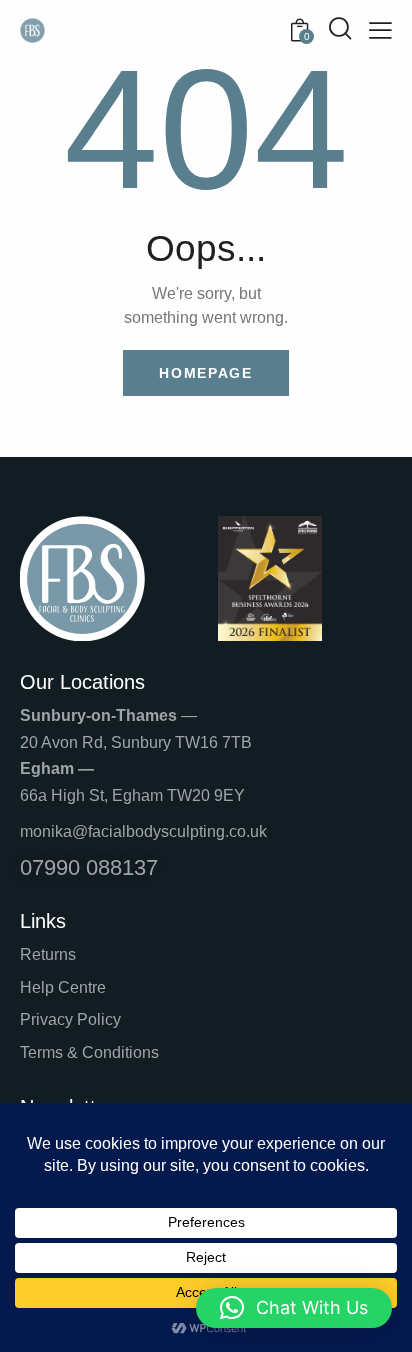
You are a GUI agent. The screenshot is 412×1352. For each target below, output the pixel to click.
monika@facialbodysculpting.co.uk (143, 831)
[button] (294, 1308)
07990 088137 (89, 867)
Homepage (206, 373)
